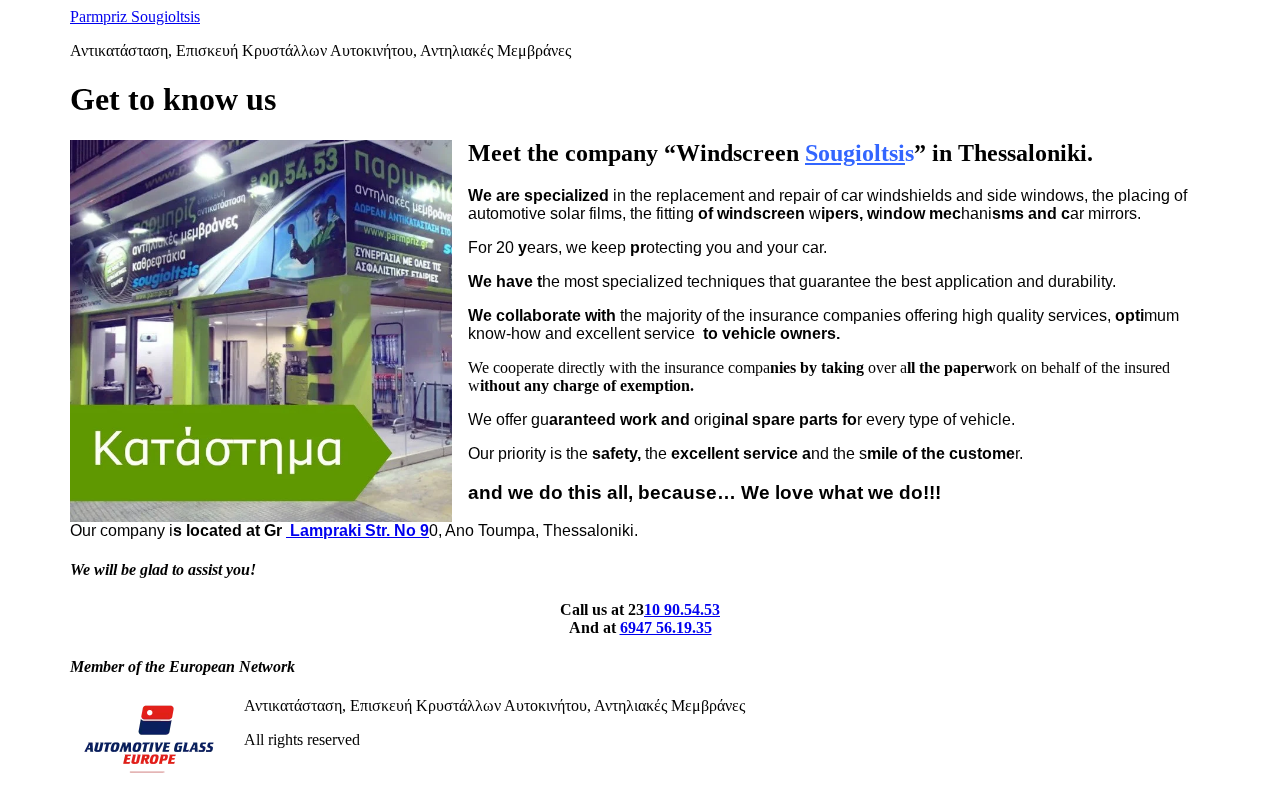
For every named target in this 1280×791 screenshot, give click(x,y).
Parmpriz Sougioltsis (135, 16)
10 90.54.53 (682, 609)
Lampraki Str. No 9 (357, 530)
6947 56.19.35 (666, 627)
